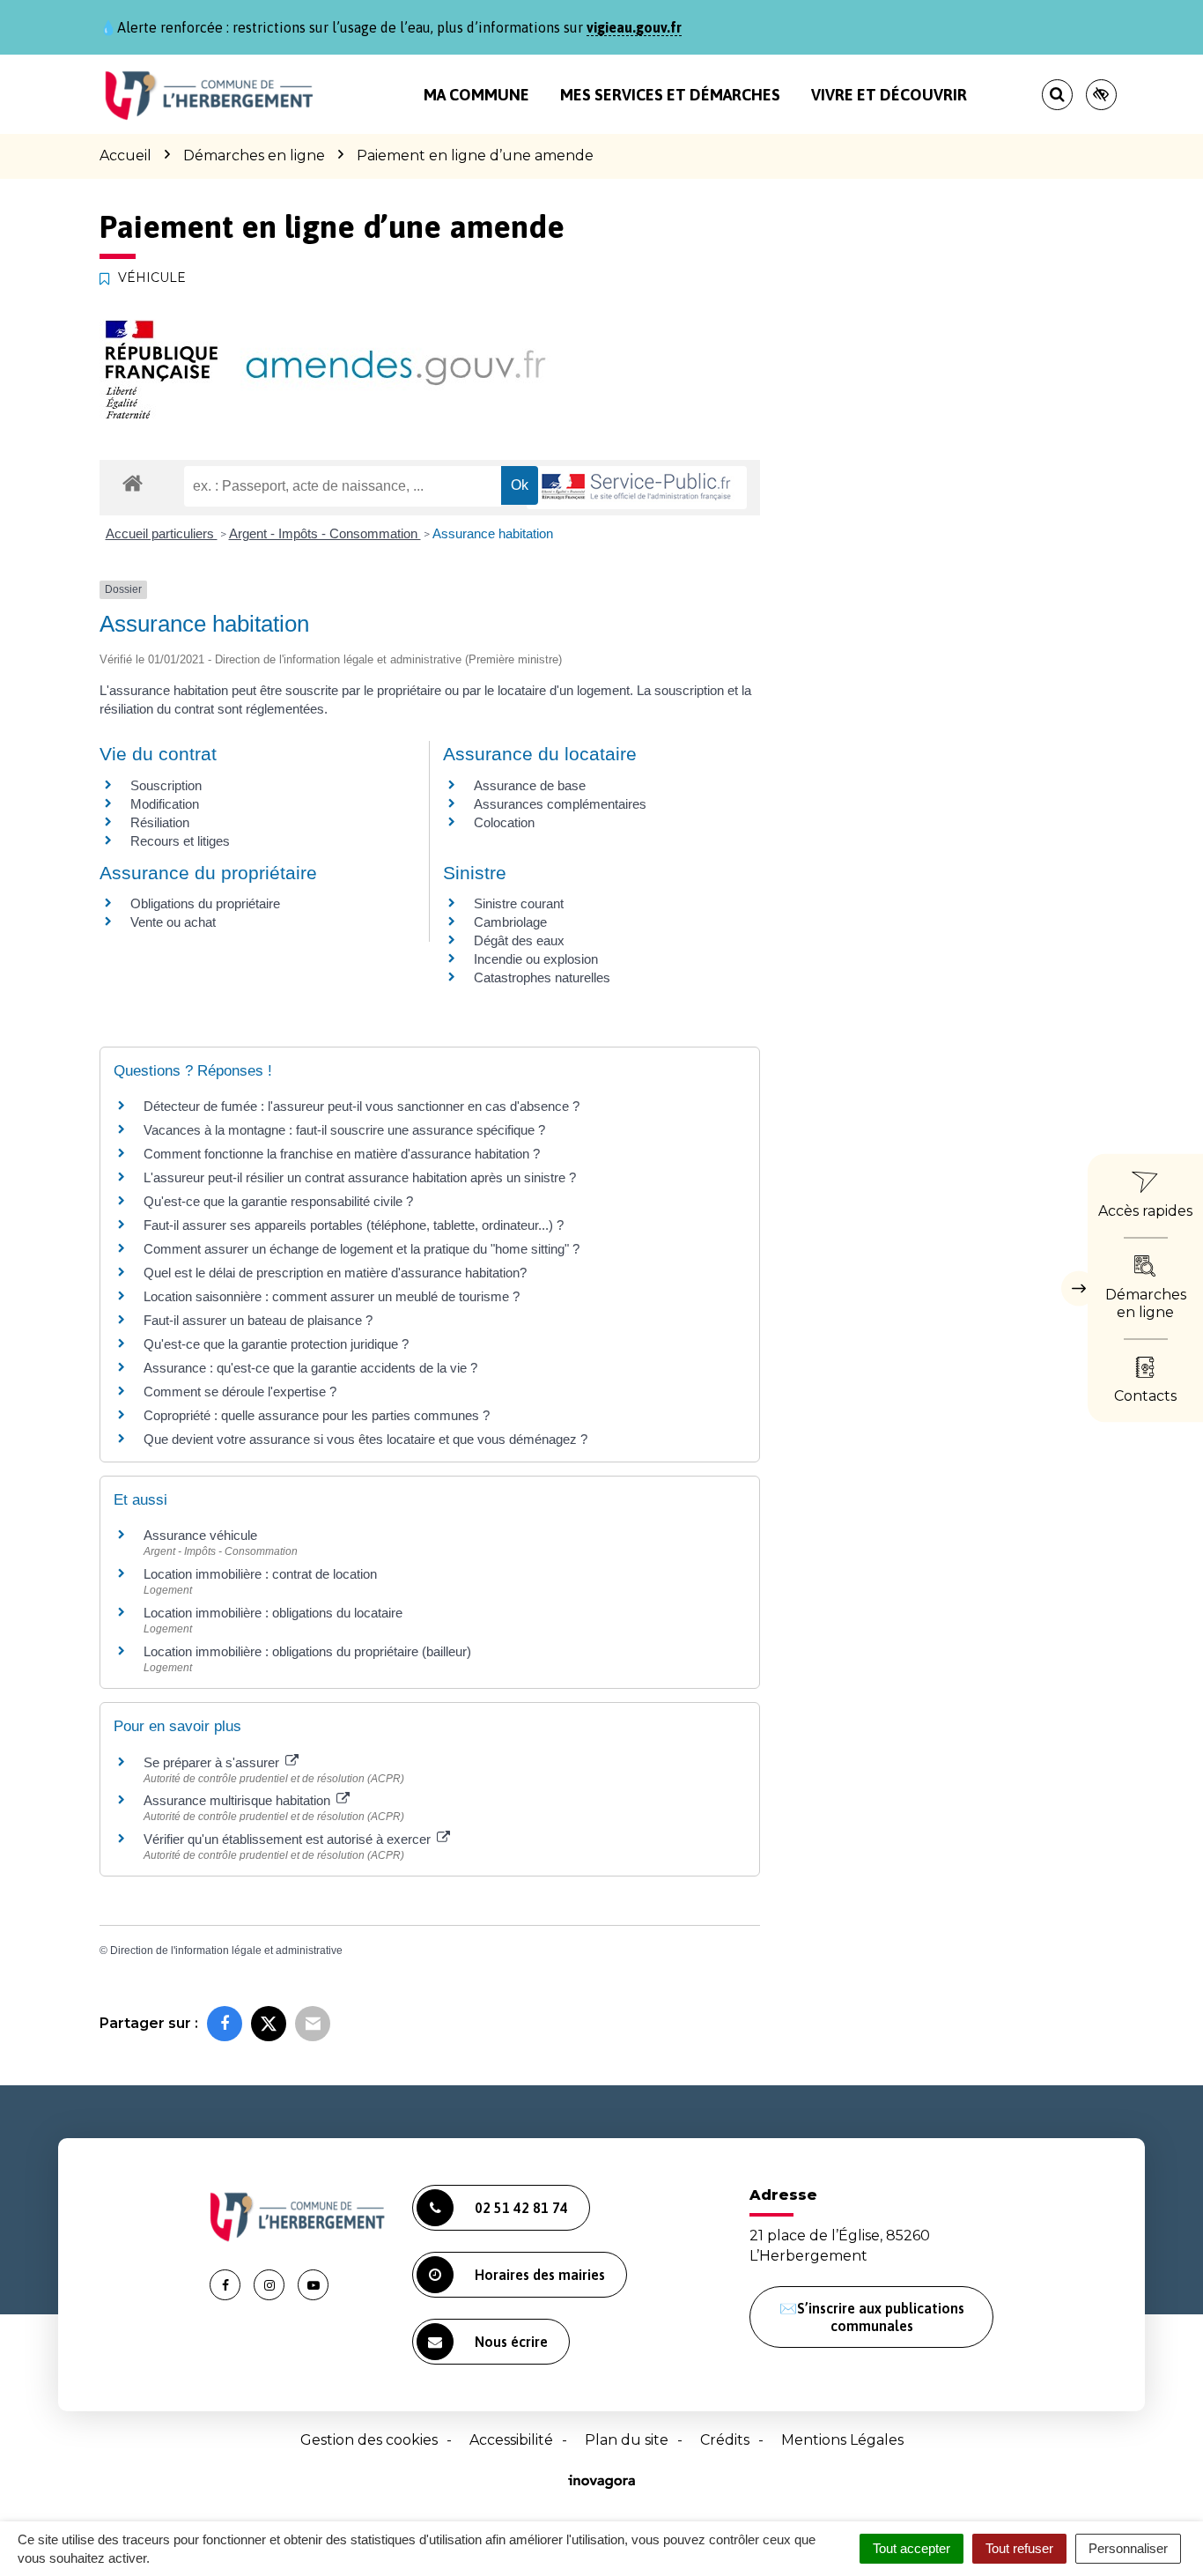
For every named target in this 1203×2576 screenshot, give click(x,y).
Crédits (725, 2440)
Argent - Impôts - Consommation (325, 533)
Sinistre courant (519, 903)
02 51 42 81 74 (521, 2208)
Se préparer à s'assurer (213, 1762)
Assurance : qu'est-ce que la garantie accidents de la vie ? (310, 1368)
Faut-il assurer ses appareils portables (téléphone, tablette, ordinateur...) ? (354, 1225)
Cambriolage (510, 922)
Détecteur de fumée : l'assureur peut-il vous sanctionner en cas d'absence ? (362, 1106)
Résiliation (160, 822)
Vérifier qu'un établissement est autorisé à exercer (289, 1839)
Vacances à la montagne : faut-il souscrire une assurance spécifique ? (344, 1130)
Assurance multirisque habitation (239, 1800)
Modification (165, 804)
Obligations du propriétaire (205, 903)
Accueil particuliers (162, 533)
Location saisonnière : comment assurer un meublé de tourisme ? (332, 1296)
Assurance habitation (493, 533)
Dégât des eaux (519, 940)
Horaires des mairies (540, 2275)
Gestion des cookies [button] (369, 2440)
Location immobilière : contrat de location (260, 1574)
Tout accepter (911, 2548)
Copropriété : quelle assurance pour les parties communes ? (317, 1415)
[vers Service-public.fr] (637, 488)
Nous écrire (511, 2342)
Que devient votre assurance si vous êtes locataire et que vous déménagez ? (365, 1439)
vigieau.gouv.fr (634, 27)
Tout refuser (1019, 2548)
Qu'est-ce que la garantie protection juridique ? (276, 1344)
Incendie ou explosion (536, 959)
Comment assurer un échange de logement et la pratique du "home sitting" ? (362, 1249)
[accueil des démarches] (133, 482)
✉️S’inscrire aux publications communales (872, 2317)
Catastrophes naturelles (542, 977)
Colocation (504, 822)
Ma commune (476, 95)
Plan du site (627, 2440)
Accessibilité (511, 2440)
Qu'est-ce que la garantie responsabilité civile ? (278, 1201)
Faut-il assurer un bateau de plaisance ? (258, 1320)
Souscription (166, 785)
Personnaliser (1128, 2548)
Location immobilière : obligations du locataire (273, 1613)
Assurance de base (530, 785)
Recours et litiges (180, 841)
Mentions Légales (842, 2440)
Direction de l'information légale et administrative (226, 1951)
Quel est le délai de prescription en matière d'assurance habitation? (335, 1273)
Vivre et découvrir (889, 95)
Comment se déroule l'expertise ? (240, 1392)
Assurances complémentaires (560, 804)
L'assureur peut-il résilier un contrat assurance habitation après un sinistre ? (360, 1177)
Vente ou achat (173, 922)
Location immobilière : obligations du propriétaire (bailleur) (307, 1651)
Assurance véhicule (200, 1535)
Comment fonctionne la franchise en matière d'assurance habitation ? (342, 1154)
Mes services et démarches (670, 95)
